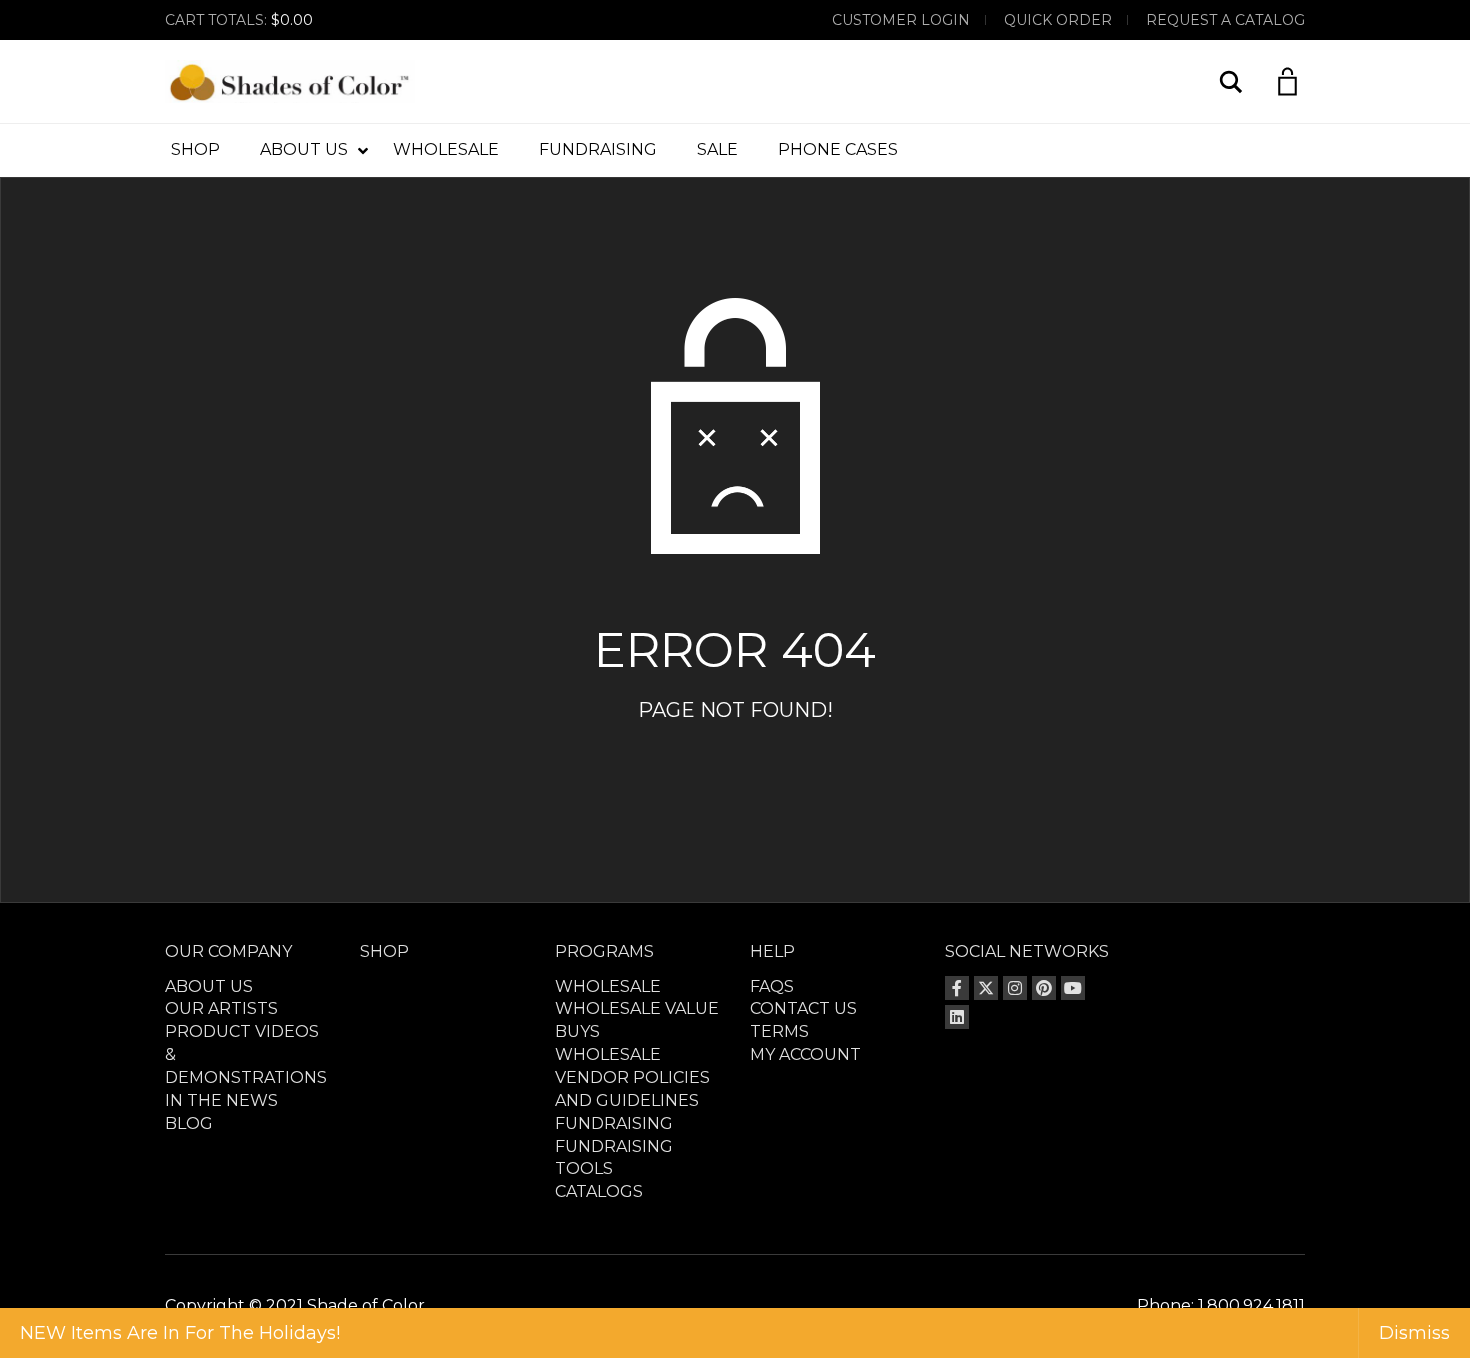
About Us (209, 986)
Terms (779, 1031)
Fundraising (614, 1123)
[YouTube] (1073, 988)
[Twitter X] (986, 988)
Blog (189, 1123)
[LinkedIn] (957, 1017)
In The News (221, 1100)
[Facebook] (957, 988)
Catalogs (599, 1191)
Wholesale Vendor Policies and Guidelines (632, 1077)
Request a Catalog (1225, 20)
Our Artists (221, 1008)
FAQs (772, 986)
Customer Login (901, 20)
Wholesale (608, 986)
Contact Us (803, 1008)
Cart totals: (239, 20)
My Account (805, 1054)
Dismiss (1414, 1333)
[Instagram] (1015, 988)
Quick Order (1058, 20)
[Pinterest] (1044, 988)
